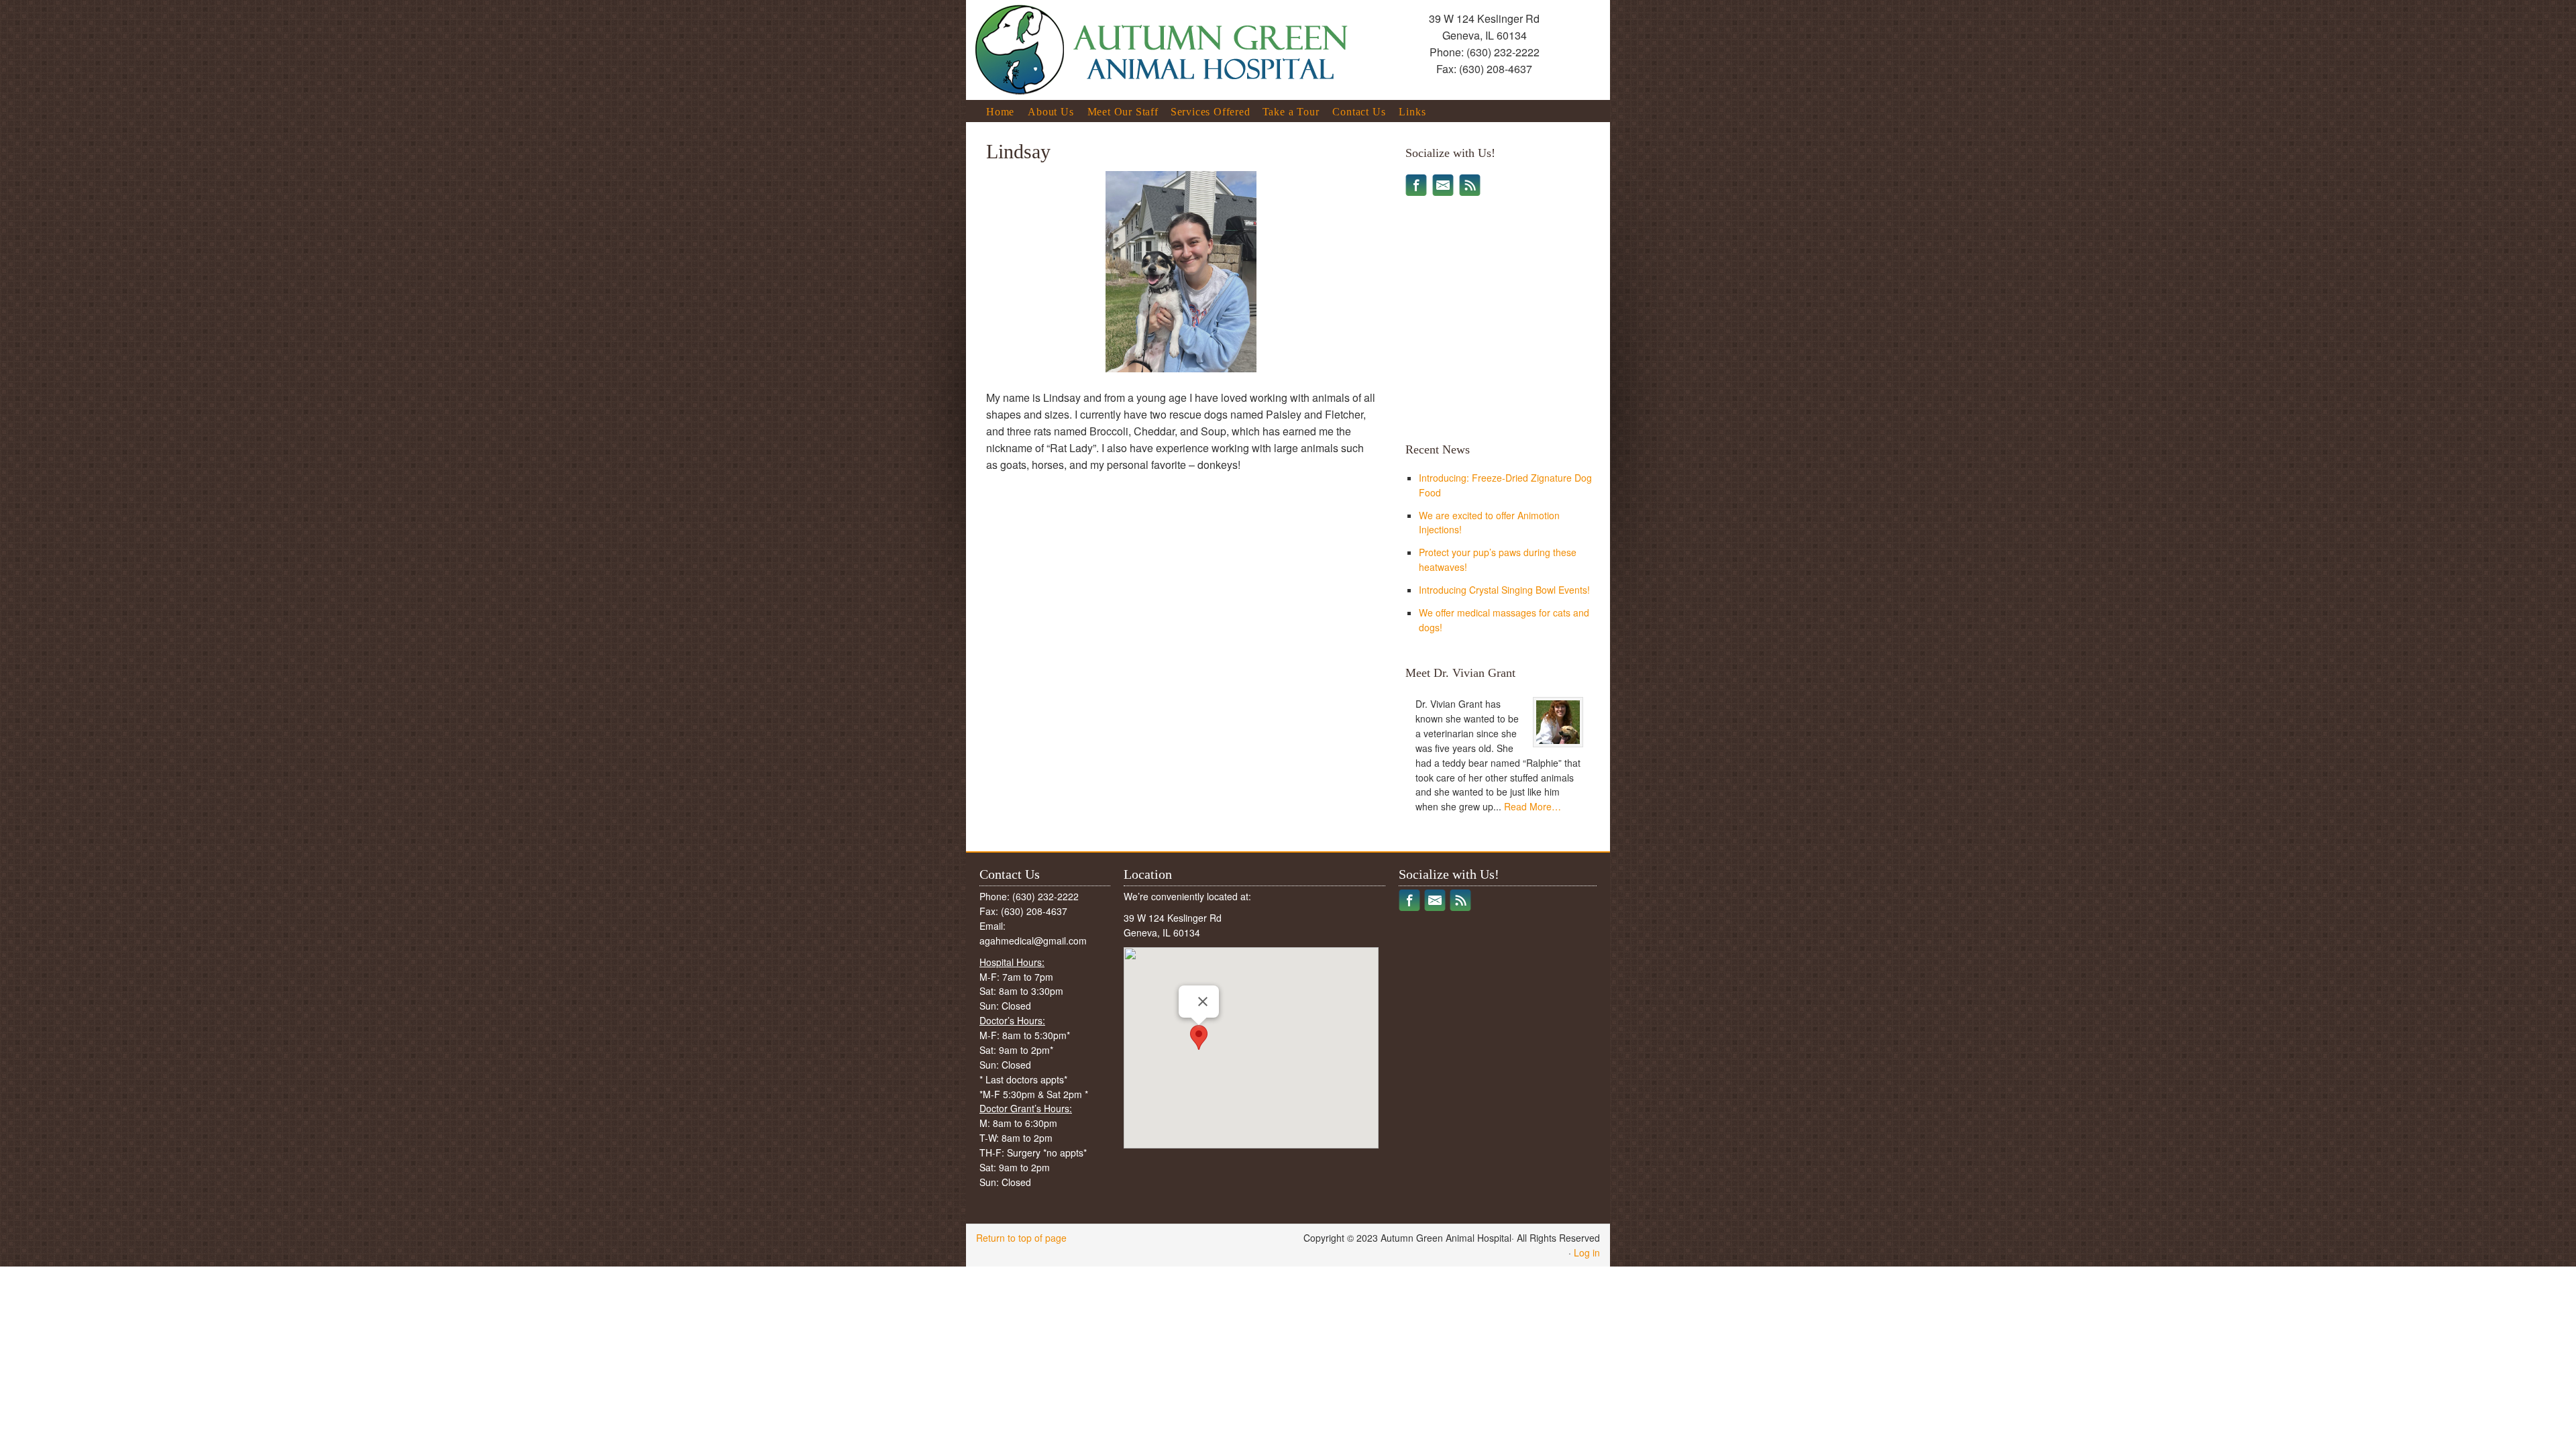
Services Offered (1211, 114)
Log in (1587, 1252)
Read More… (1533, 806)
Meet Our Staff (1123, 114)
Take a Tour (1291, 112)
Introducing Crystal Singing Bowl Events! (1504, 590)
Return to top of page (1021, 1238)
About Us (1051, 112)
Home (1000, 112)
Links (1412, 112)
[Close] (1203, 1002)
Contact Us (1359, 112)
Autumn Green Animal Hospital (1117, 36)
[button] (1199, 1037)
